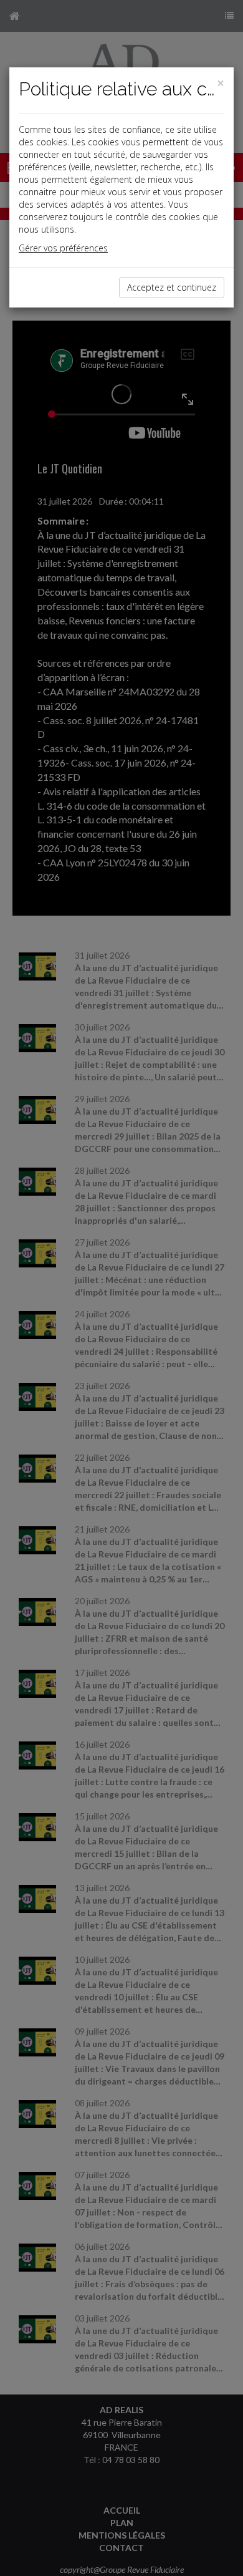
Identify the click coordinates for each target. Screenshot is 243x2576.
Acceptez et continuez (172, 287)
